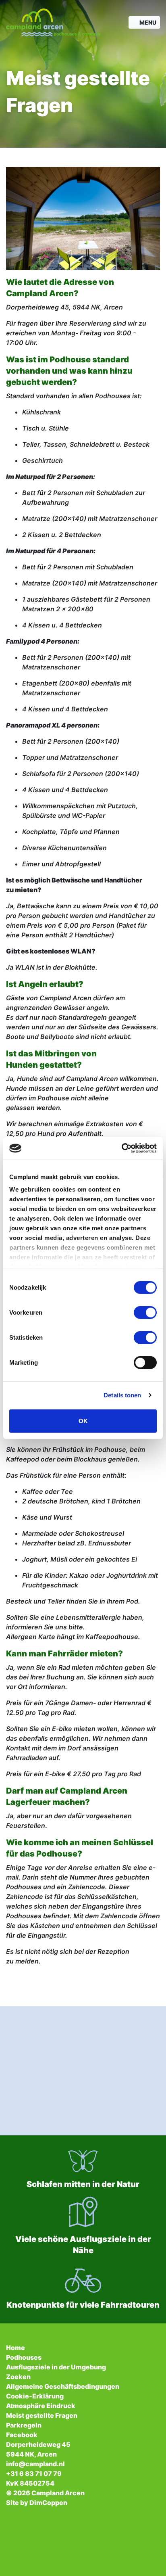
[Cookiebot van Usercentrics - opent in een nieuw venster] (121, 1148)
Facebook (22, 2435)
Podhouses (24, 2357)
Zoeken (18, 2377)
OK (83, 1421)
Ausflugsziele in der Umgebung (56, 2367)
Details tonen (122, 1395)
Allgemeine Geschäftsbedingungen (63, 2386)
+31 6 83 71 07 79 (34, 2474)
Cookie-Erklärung (35, 2396)
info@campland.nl (35, 2464)
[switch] (145, 1312)
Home (16, 2348)
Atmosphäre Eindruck (41, 2406)
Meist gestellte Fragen (42, 2415)
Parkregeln (24, 2425)
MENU (148, 22)
